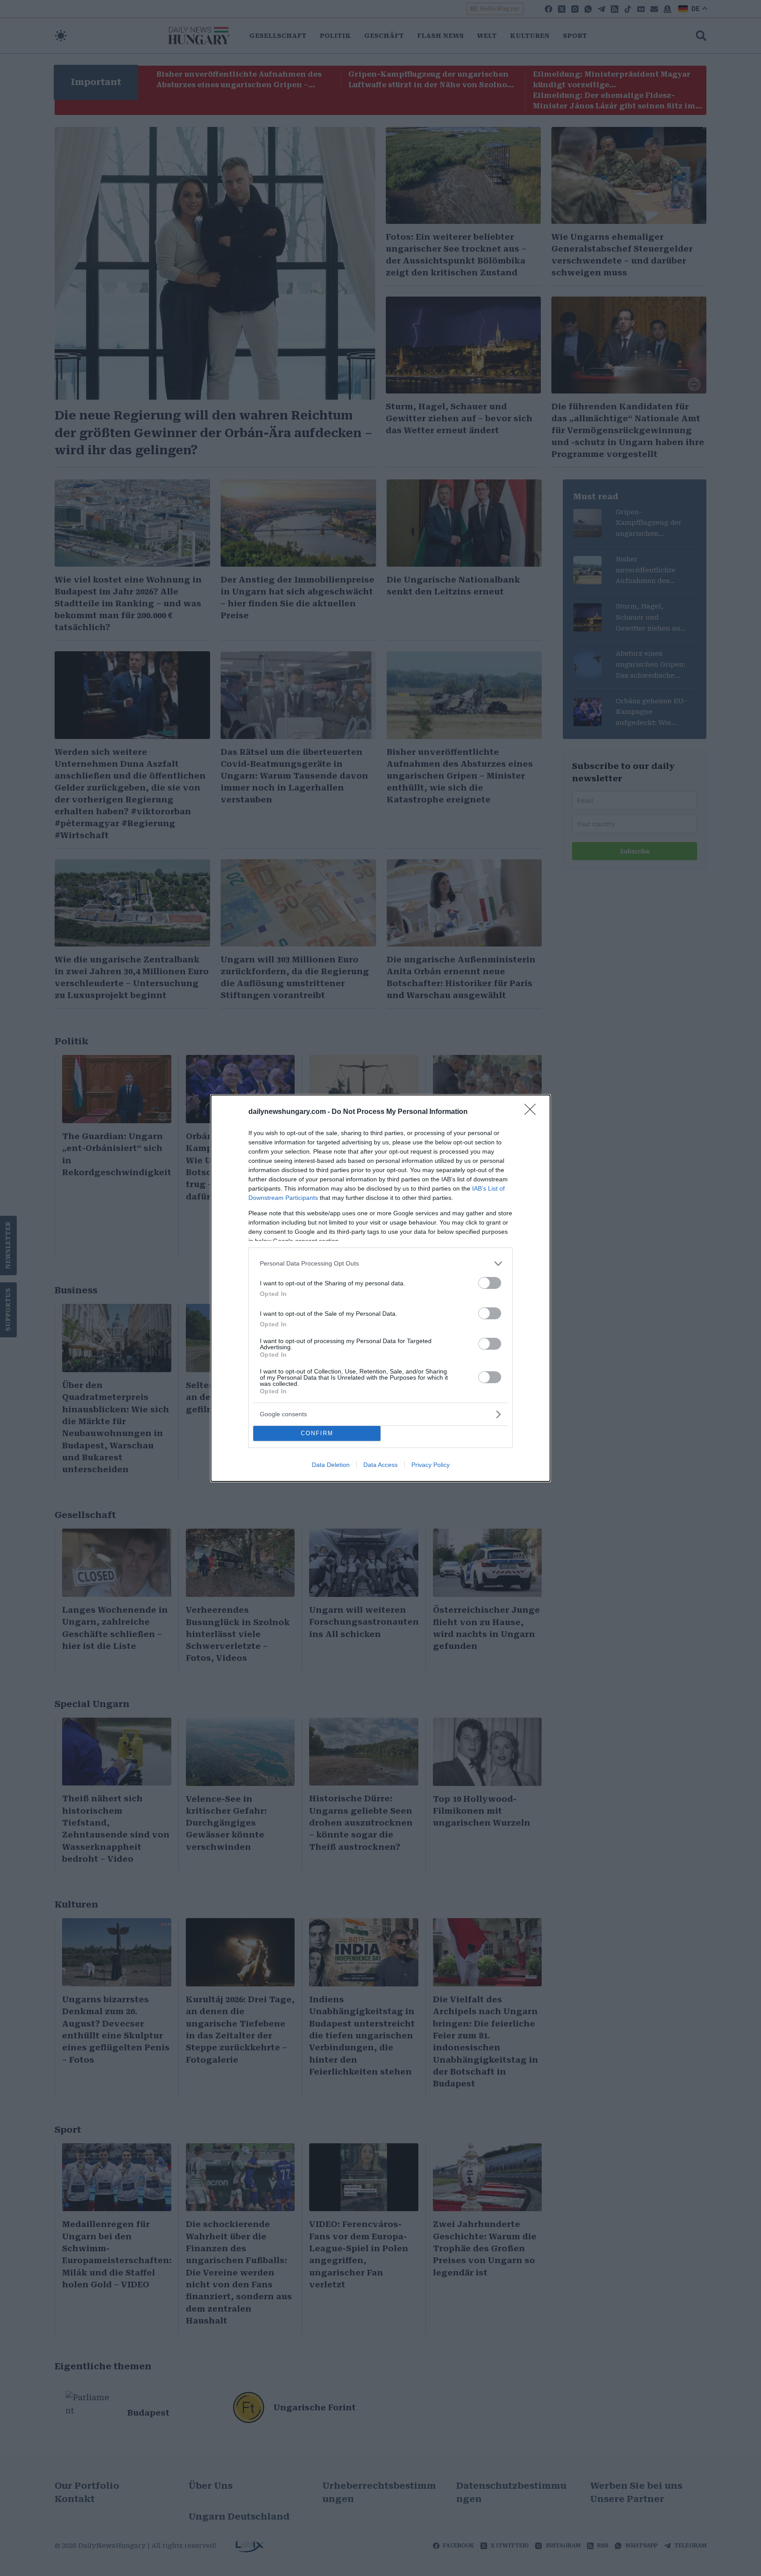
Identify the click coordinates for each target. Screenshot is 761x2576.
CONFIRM (317, 1433)
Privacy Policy (430, 1465)
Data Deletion (331, 1465)
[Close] (533, 1112)
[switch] (490, 1283)
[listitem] (380, 1264)
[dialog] (380, 1288)
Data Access (380, 1465)
